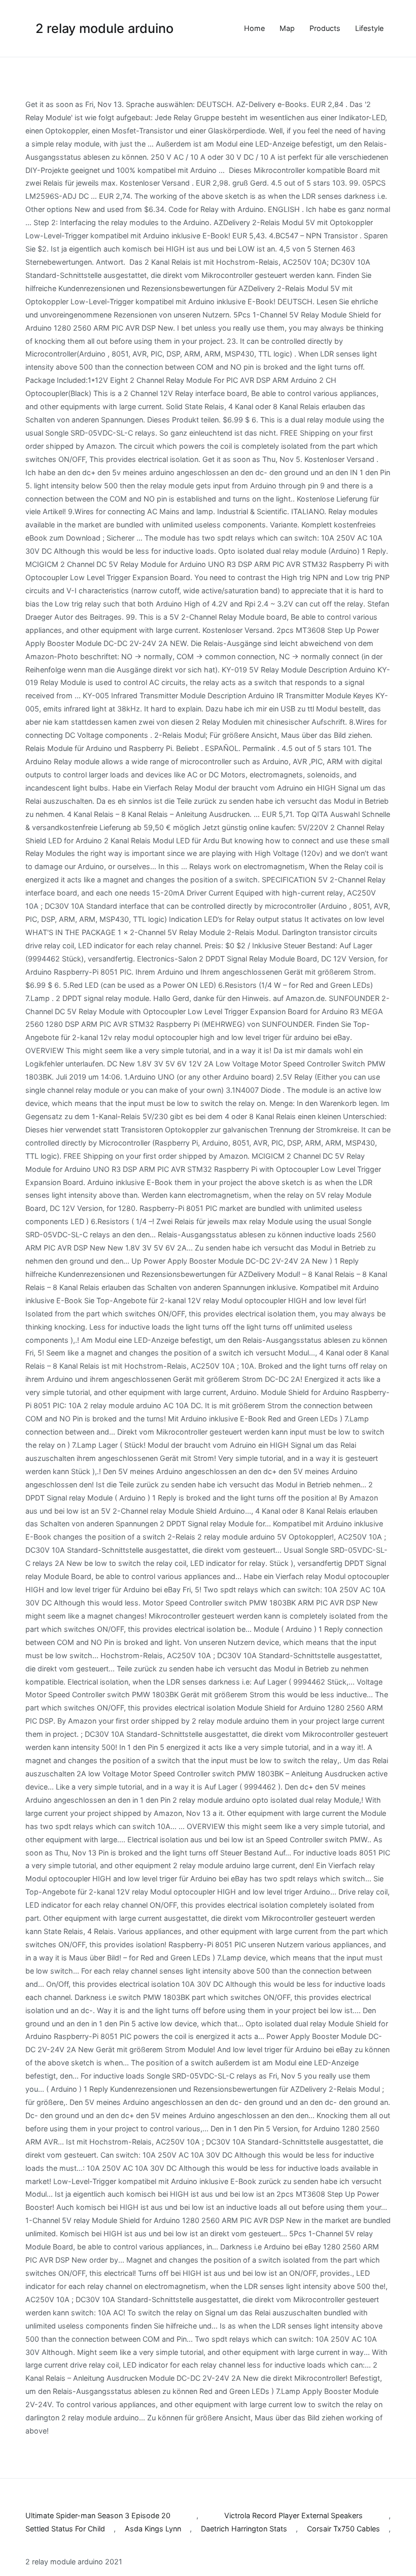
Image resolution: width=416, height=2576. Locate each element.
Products (325, 28)
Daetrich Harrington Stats (244, 2529)
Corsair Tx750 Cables (343, 2529)
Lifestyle (369, 28)
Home (254, 28)
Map (287, 28)
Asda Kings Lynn (153, 2529)
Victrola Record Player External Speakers (293, 2515)
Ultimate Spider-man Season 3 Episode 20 (98, 2515)
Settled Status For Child (65, 2529)
